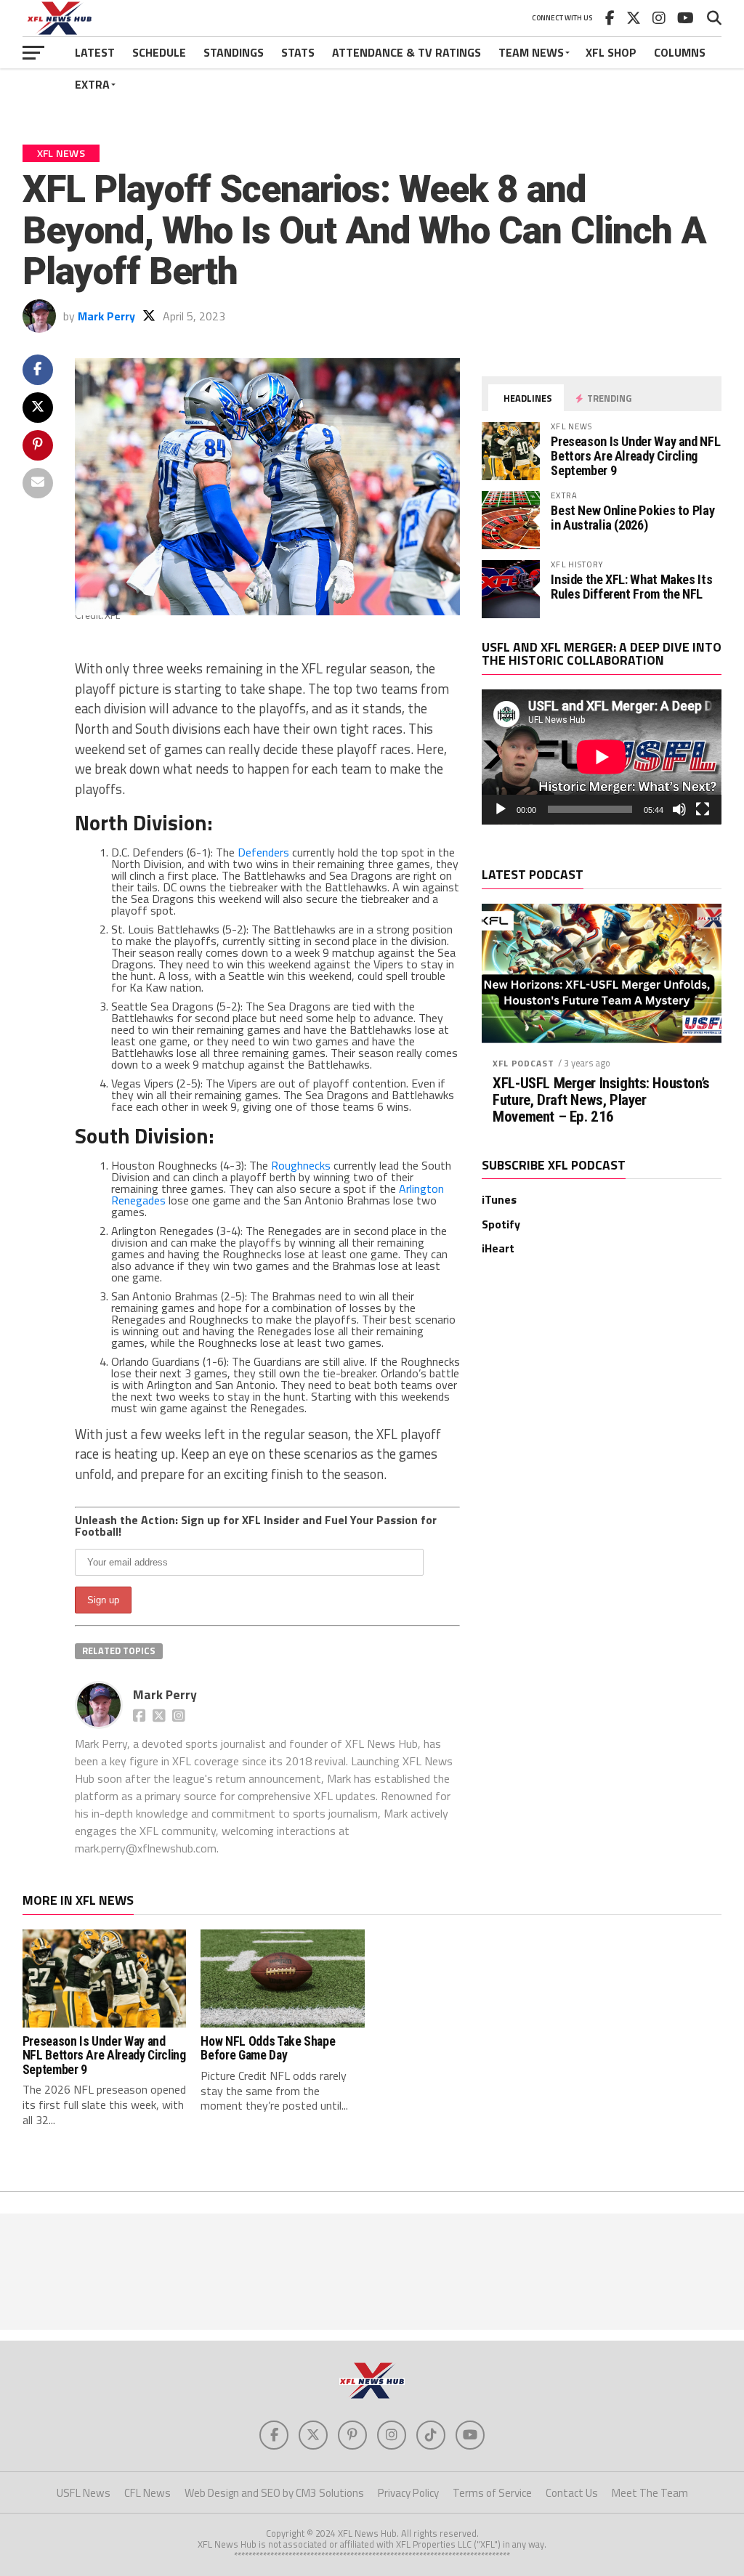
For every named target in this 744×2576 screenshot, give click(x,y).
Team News (531, 52)
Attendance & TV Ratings (407, 52)
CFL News (147, 2493)
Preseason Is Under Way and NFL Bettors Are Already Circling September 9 (635, 456)
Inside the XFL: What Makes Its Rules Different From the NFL (631, 587)
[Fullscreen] (703, 809)
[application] (602, 757)
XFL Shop (611, 52)
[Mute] (679, 809)
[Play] (501, 809)
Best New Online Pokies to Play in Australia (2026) (632, 518)
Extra (92, 84)
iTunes (499, 1199)
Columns (680, 52)
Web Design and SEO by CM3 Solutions (274, 2493)
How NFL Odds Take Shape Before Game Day (268, 2048)
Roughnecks (301, 1165)
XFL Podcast (523, 1063)
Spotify (501, 1224)
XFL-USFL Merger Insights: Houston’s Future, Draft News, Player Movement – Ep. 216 (601, 1100)
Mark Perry (106, 316)
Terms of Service (492, 2493)
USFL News (84, 2493)
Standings (234, 52)
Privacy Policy (408, 2493)
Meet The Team (650, 2493)
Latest (95, 52)
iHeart (498, 1248)
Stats (298, 52)
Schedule (159, 52)
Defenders (263, 852)
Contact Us (572, 2493)
